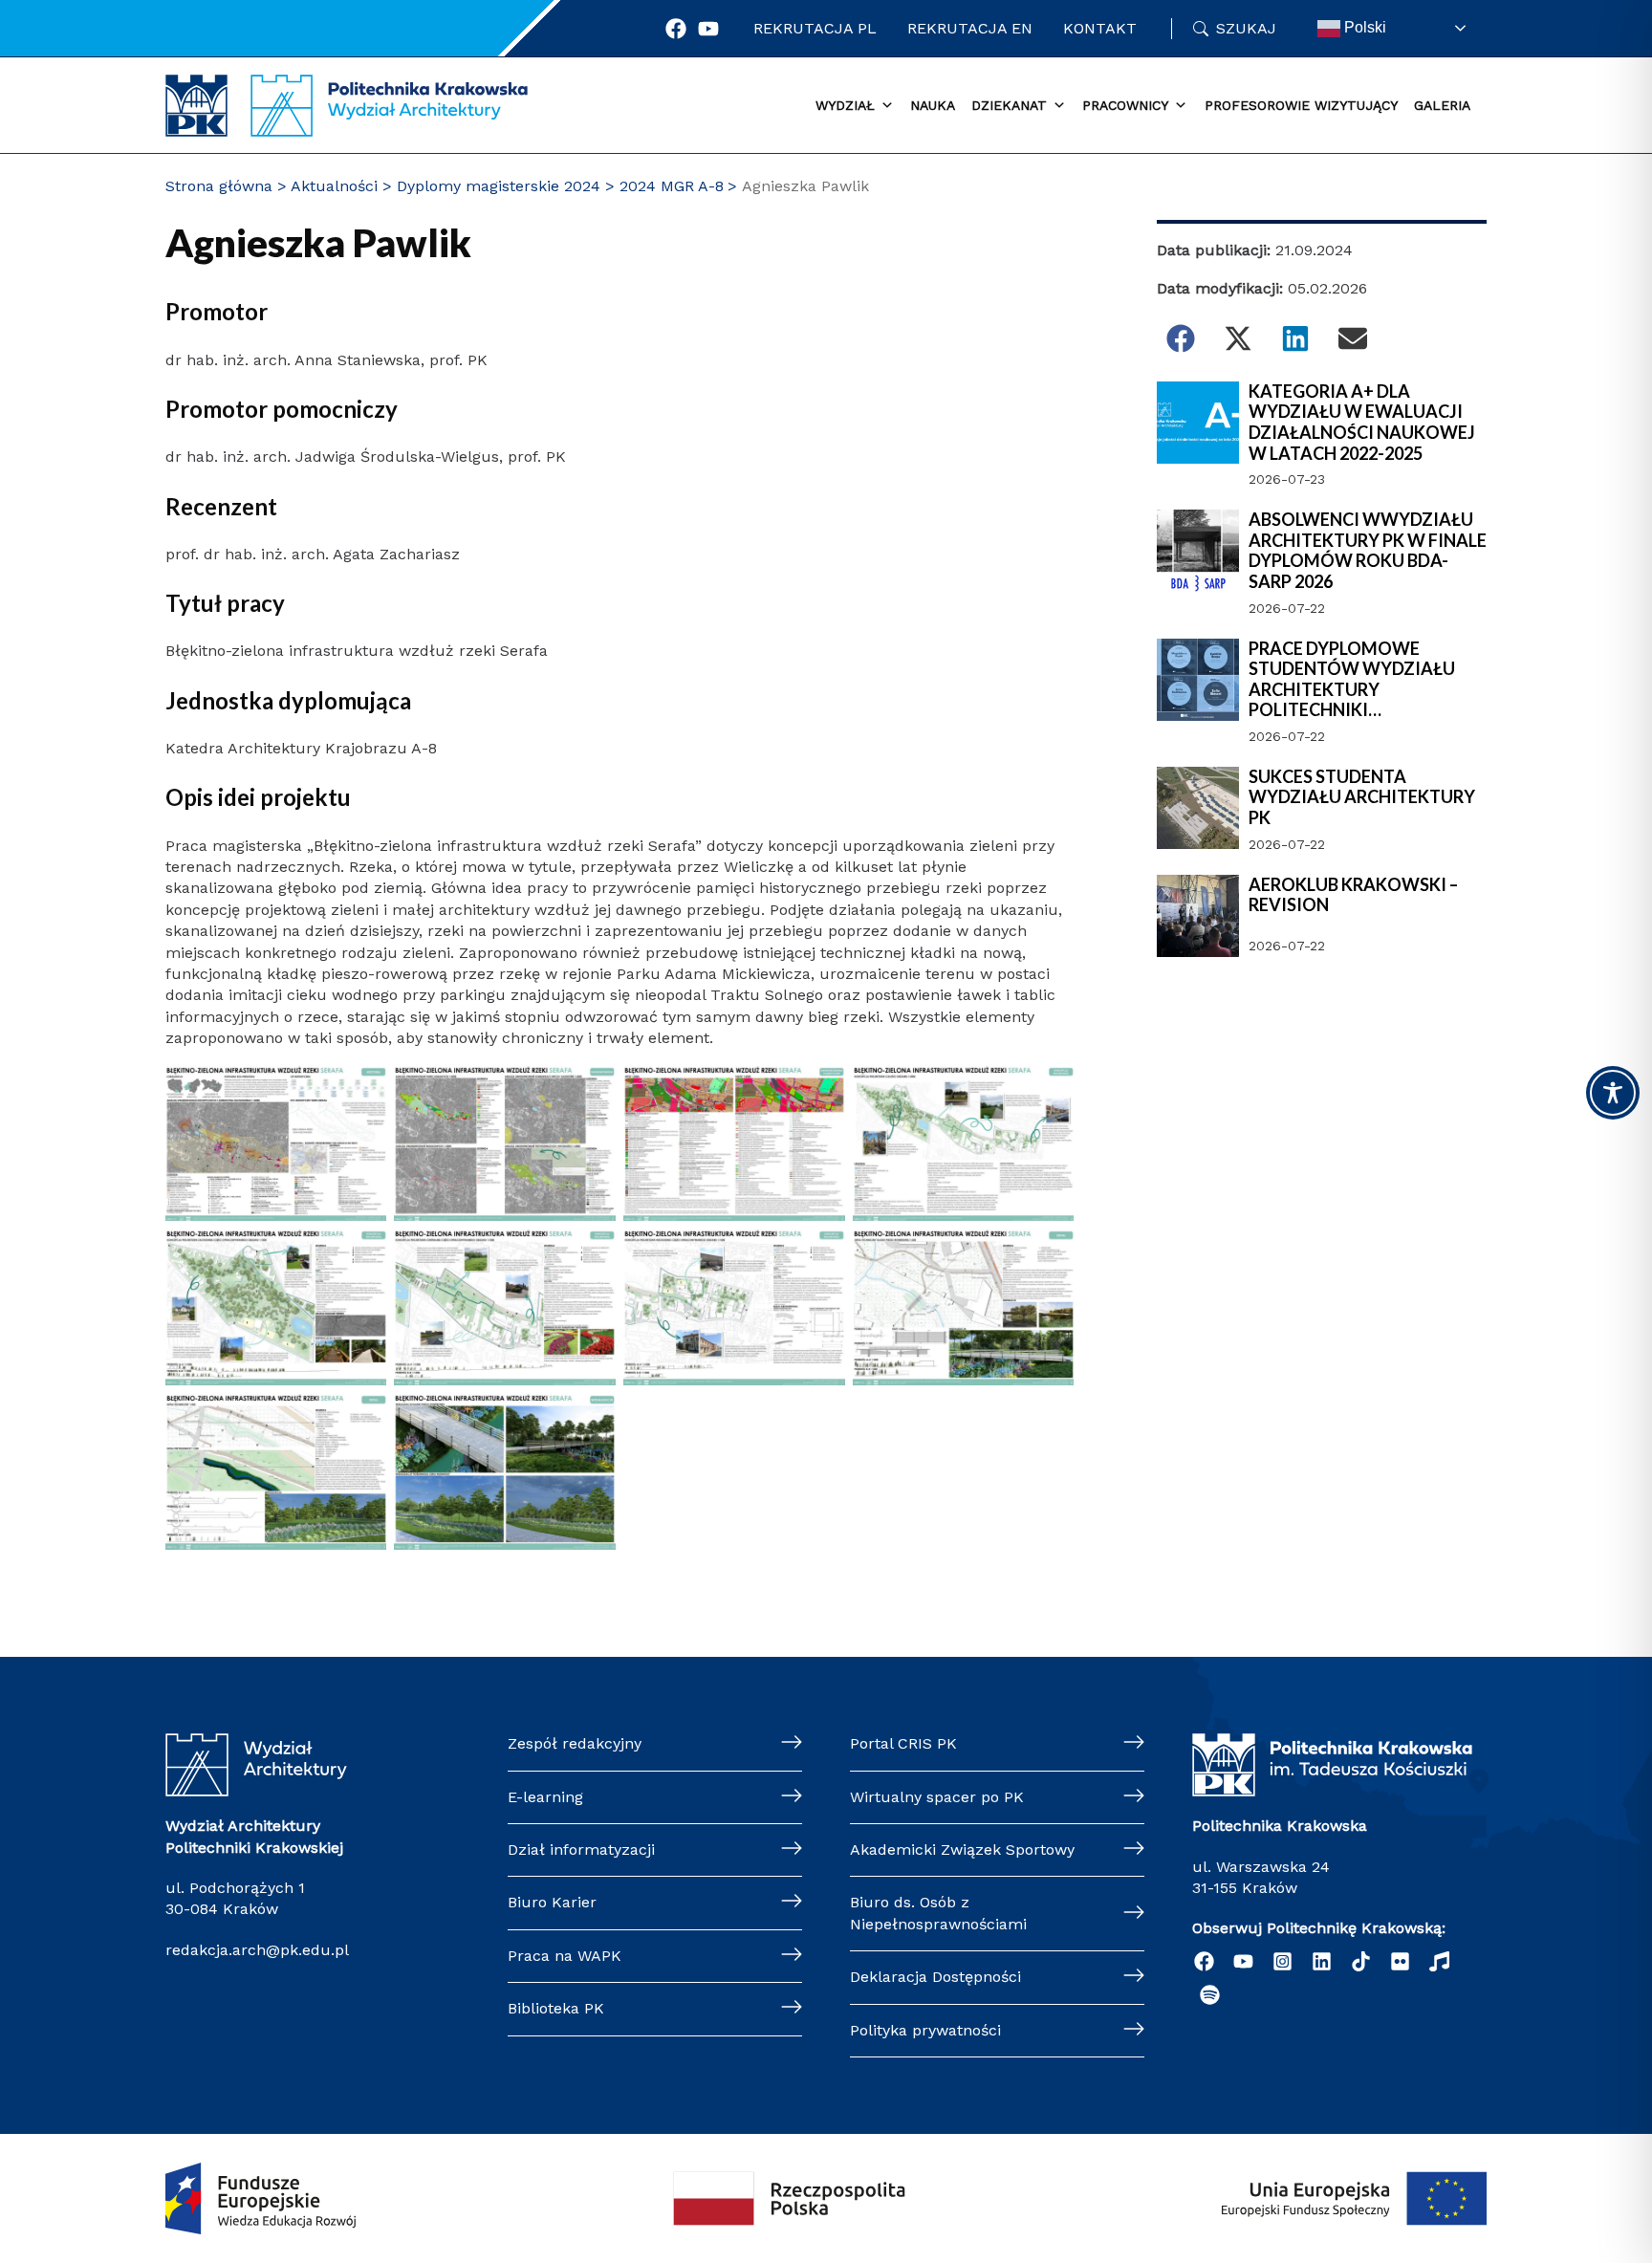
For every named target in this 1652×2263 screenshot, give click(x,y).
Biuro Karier (552, 1902)
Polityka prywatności (925, 2030)
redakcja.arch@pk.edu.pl (257, 1950)
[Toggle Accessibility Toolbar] (1613, 1093)
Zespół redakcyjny (575, 1743)
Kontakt (1100, 28)
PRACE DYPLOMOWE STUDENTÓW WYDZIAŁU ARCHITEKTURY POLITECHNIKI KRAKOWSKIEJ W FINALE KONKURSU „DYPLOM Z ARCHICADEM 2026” (1352, 680)
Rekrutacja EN (970, 28)
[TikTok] (1361, 1961)
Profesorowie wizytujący (1301, 105)
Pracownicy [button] (1125, 105)
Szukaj (1246, 28)
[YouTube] (1243, 1961)
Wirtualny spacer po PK (937, 1797)
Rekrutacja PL (815, 28)
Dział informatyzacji (581, 1850)
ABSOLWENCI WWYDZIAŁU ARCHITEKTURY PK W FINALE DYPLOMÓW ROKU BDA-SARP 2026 (1368, 551)
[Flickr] (1400, 1961)
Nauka (933, 105)
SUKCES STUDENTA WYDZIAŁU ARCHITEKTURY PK (1362, 797)
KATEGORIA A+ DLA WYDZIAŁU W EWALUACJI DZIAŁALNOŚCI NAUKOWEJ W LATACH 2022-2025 (1362, 423)
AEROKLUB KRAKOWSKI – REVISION (1353, 895)
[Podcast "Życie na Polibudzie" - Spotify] (1210, 1995)
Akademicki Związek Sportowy (962, 1850)
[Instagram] (1282, 1961)
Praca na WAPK (565, 1956)
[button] (1181, 338)
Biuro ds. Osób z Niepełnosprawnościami (938, 1913)
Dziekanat (1009, 105)
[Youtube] (708, 29)
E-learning (545, 1797)
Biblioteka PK (556, 2008)
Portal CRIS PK (903, 1743)
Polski (1363, 27)
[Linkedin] (1322, 1961)
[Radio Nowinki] (1439, 1961)
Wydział (845, 105)
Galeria (1442, 105)
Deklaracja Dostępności (935, 1977)
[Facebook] (676, 29)
